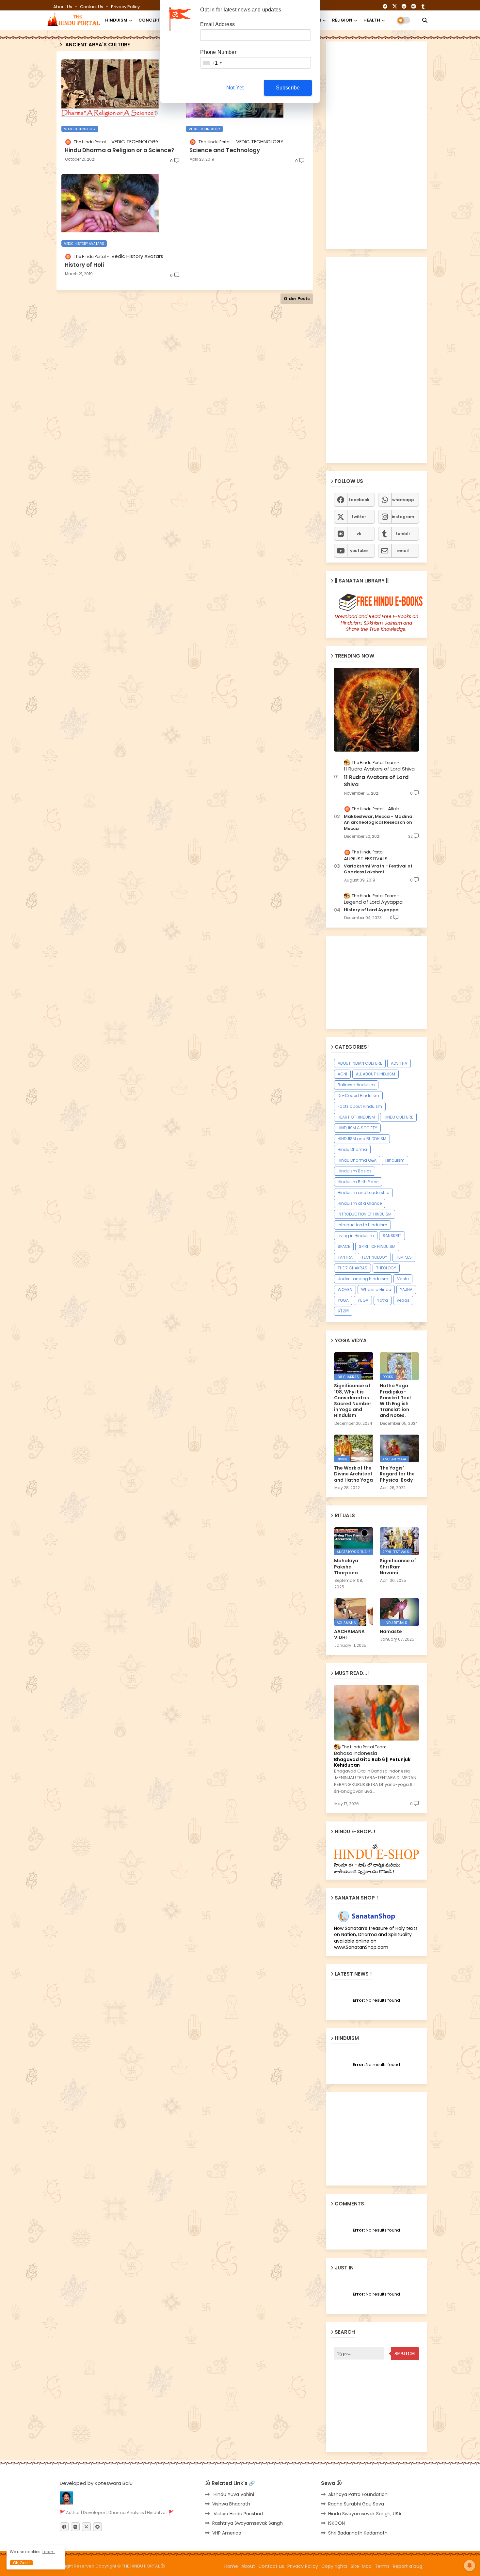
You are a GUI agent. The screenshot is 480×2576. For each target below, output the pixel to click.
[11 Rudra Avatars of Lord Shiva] (376, 710)
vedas (403, 1300)
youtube (359, 551)
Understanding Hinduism (363, 1279)
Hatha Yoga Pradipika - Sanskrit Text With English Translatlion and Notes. (396, 1400)
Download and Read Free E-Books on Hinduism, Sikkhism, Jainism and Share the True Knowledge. (376, 623)
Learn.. (49, 2552)
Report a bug (408, 2566)
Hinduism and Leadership (363, 1193)
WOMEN (345, 1289)
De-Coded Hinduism (358, 1096)
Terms (382, 2566)
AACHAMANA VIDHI (349, 1634)
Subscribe (288, 88)
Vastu (403, 1279)
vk (359, 534)
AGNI (342, 1074)
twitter (359, 517)
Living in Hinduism (356, 1236)
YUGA (363, 1300)
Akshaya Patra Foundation (358, 2494)
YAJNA (406, 1289)
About (248, 2566)
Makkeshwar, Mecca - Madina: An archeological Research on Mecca (379, 822)
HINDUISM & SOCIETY (357, 1128)
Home (231, 2566)
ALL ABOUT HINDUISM (376, 1074)
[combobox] (212, 63)
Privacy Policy (125, 7)
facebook (359, 500)
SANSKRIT (392, 1236)
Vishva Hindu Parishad (238, 2514)
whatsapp (403, 500)
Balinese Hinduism (356, 1085)
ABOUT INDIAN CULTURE (360, 1063)
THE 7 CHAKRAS (352, 1268)
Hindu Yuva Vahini (233, 2494)
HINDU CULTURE (398, 1117)
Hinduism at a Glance (360, 1203)
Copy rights (334, 2566)
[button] (425, 20)
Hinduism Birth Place (358, 1182)
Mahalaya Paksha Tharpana (346, 1567)
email (403, 551)
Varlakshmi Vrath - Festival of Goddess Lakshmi (378, 869)
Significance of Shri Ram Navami (398, 1567)
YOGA (343, 1300)
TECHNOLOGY (374, 1257)
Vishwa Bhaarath (231, 2504)
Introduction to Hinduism (362, 1225)
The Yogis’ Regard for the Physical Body (397, 1474)
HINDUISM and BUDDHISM (362, 1139)
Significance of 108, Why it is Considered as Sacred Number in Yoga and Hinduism (353, 1400)
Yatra (383, 1300)
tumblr (403, 534)
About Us (63, 7)
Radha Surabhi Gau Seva (356, 2504)
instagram (403, 517)
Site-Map (361, 2566)
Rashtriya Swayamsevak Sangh (248, 2523)
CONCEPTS (151, 20)
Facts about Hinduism (360, 1106)
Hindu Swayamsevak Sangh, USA (365, 2514)
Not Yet (235, 88)
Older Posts (297, 299)
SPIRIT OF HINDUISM (377, 1246)
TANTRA (345, 1257)
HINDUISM (116, 20)
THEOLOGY (386, 1268)
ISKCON (336, 2523)
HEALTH (372, 20)
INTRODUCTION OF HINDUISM (365, 1214)
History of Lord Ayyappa (371, 910)
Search (405, 2354)
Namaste (391, 1631)
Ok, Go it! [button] (21, 2563)
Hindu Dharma (352, 1149)
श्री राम (343, 1311)
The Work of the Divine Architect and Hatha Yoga (353, 1474)
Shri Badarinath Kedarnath (358, 2533)
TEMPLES (404, 1257)
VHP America (227, 2533)
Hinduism (395, 1160)
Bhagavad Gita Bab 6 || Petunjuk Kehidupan (372, 1762)
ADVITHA (399, 1063)
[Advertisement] (185, 373)
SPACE (344, 1246)
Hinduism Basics (355, 1171)
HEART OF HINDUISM (356, 1117)
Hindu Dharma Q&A (357, 1160)
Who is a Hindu (376, 1289)
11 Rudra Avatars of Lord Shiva (376, 781)
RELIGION (342, 20)
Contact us (92, 7)
